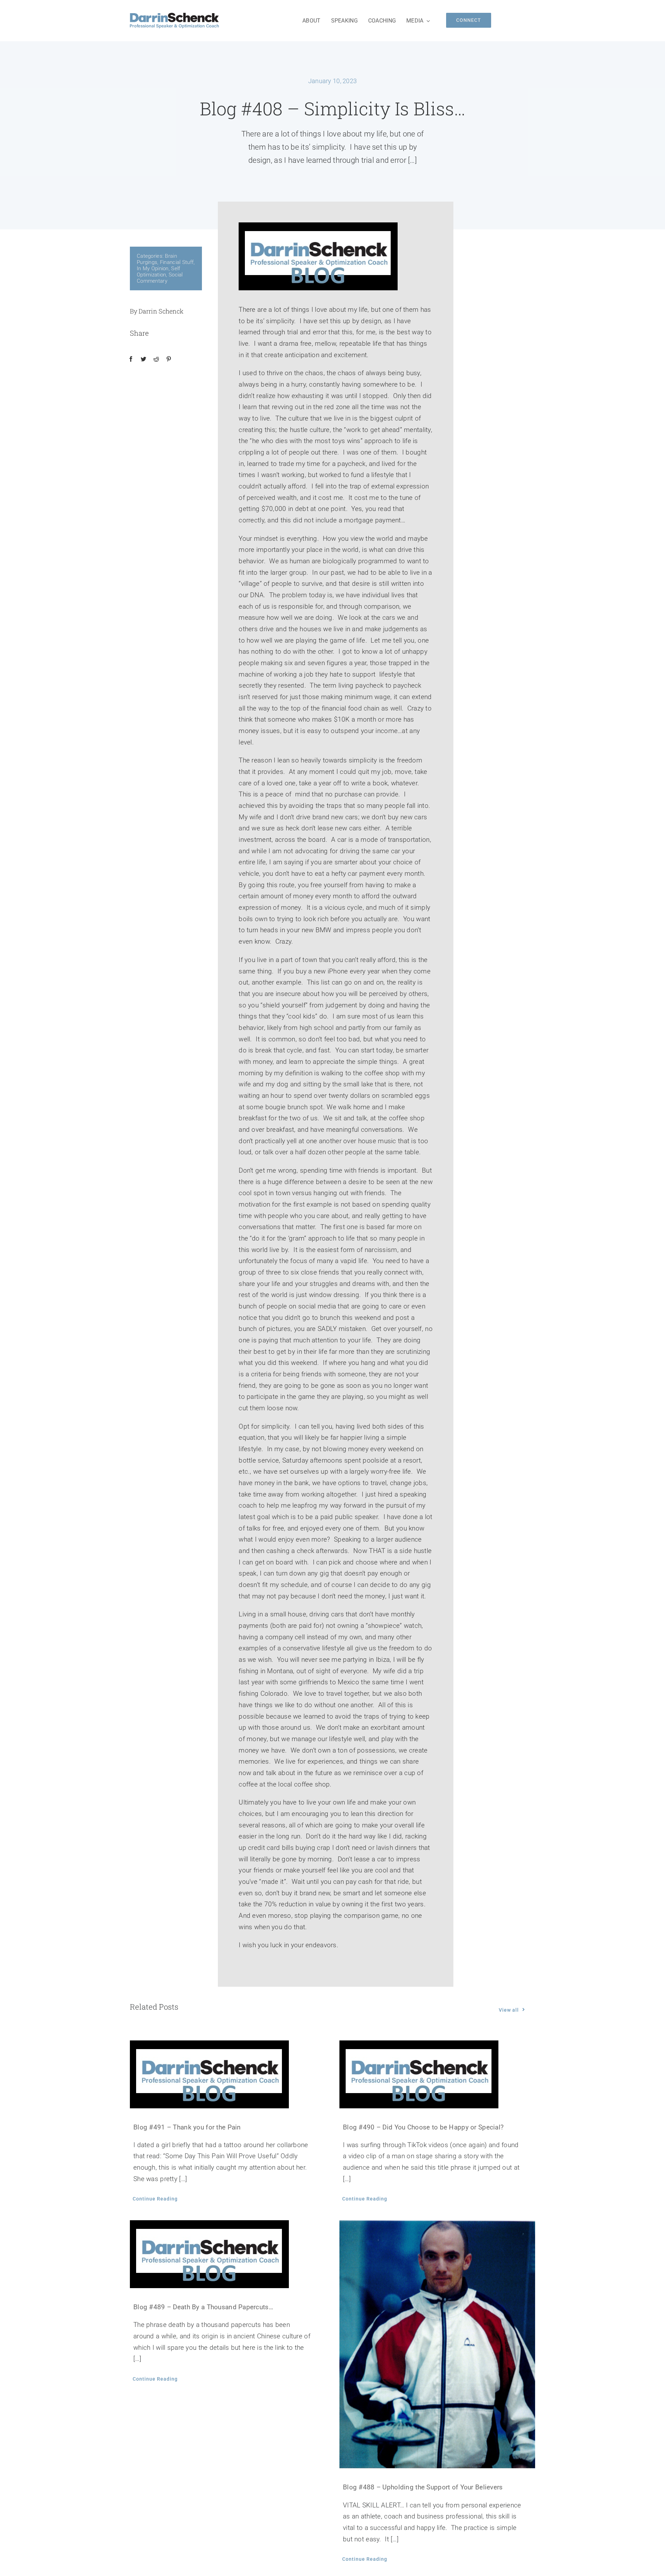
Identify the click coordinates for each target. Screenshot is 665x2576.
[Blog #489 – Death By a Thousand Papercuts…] (228, 2254)
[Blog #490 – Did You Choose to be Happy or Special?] (437, 2074)
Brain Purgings (157, 259)
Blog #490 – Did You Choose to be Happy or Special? (423, 2127)
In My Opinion (153, 268)
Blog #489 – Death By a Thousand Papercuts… (203, 2307)
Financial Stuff (177, 262)
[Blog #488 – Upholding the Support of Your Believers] (437, 2344)
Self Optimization (158, 272)
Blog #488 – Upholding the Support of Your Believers (423, 2487)
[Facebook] (131, 359)
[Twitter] (143, 359)
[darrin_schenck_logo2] (174, 16)
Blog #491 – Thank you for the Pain (187, 2127)
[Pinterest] (169, 359)
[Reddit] (156, 359)
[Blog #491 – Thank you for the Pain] (228, 2074)
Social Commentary (160, 278)
